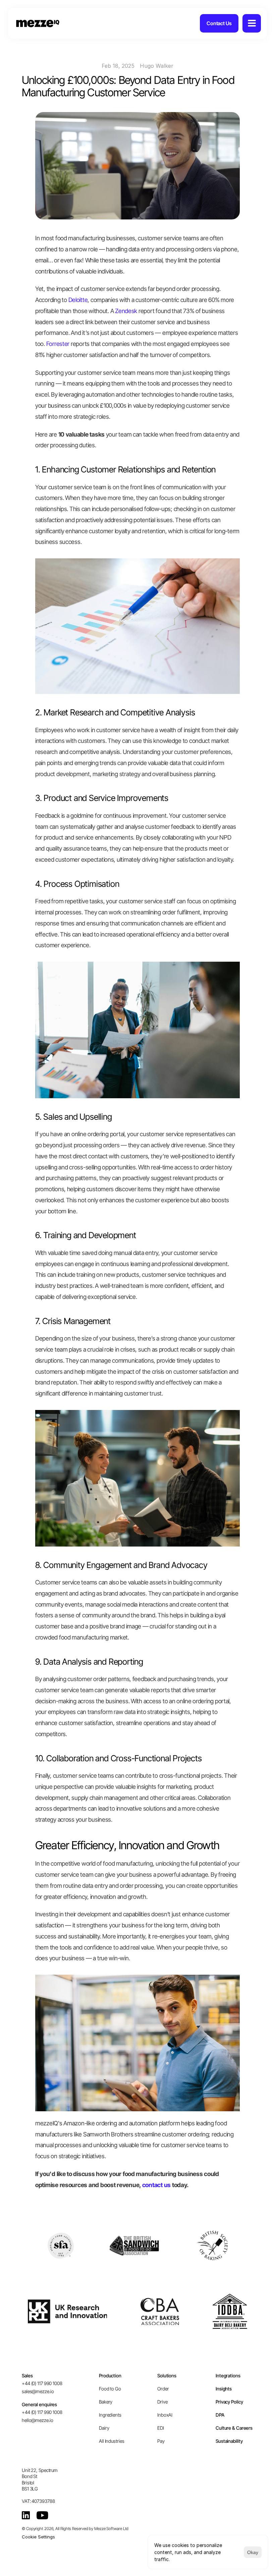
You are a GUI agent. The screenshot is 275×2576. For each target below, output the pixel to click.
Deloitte (78, 300)
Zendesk (126, 311)
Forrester (58, 344)
